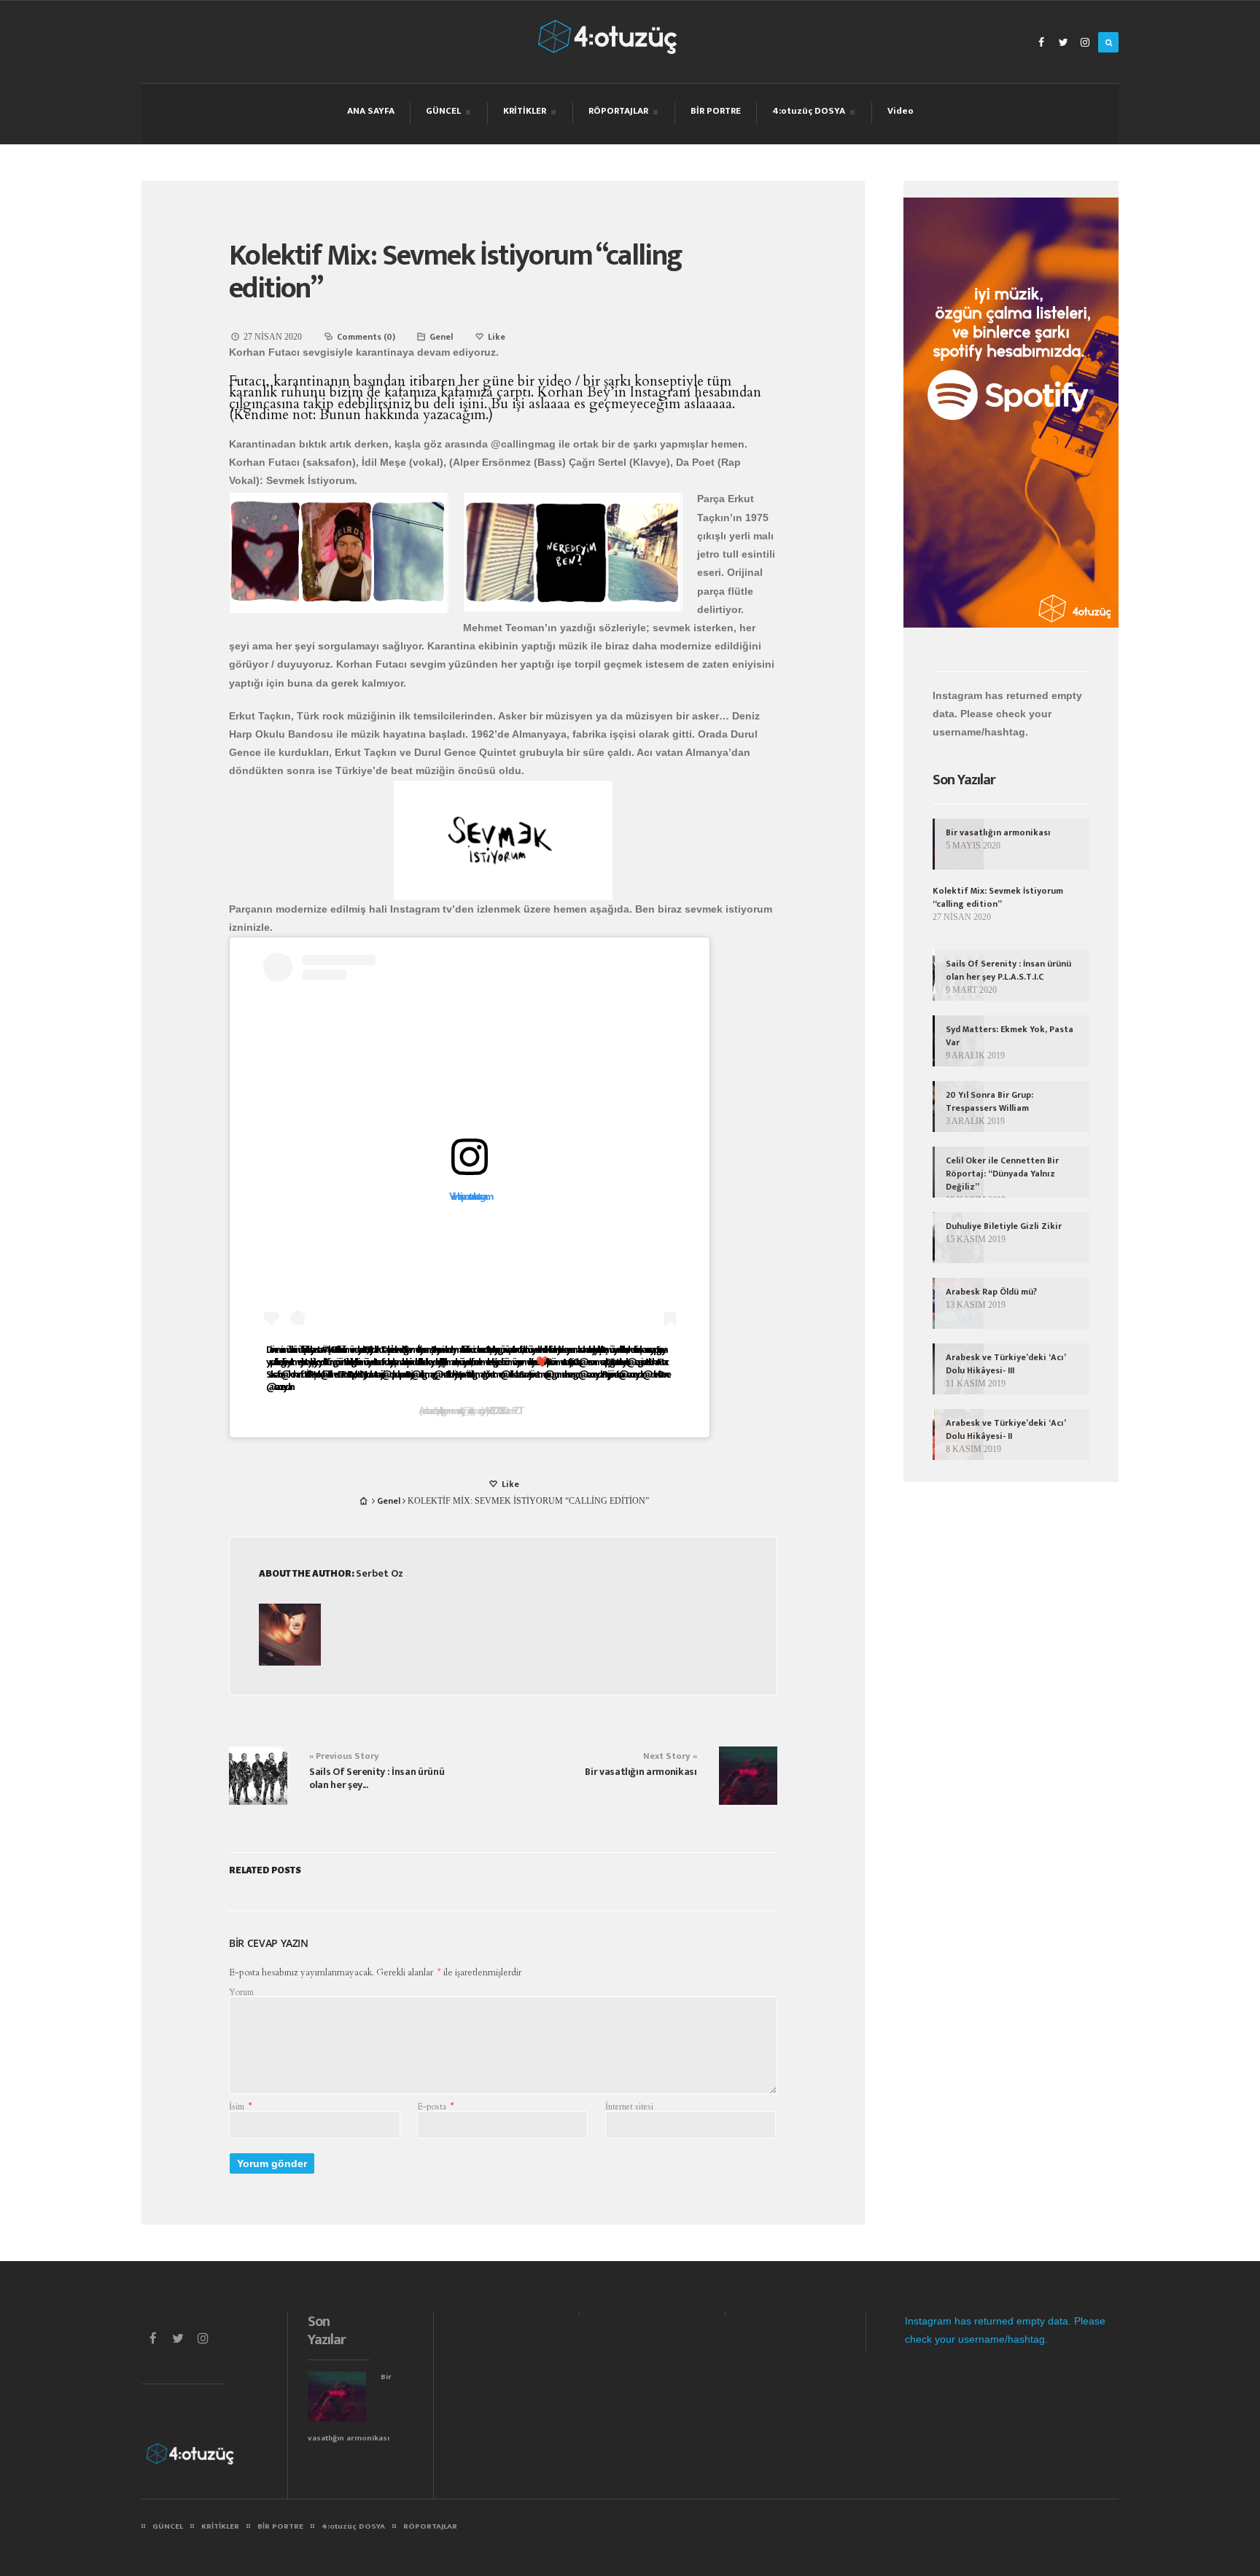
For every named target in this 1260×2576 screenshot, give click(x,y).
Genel (441, 337)
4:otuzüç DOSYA (808, 113)
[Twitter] (1063, 42)
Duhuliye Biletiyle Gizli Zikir (1004, 1226)
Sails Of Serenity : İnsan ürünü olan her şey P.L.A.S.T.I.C (1008, 970)
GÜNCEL (443, 113)
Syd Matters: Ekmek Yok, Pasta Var (1010, 1036)
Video (901, 111)
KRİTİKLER (524, 113)
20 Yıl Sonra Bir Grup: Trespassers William (989, 1101)
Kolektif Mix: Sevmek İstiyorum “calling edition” (456, 272)
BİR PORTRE (716, 111)
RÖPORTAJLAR (618, 113)
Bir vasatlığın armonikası (641, 1772)
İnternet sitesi (629, 2107)
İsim (240, 2107)
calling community (450, 1411)
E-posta (435, 2107)
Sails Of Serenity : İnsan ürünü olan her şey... (377, 1778)
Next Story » (670, 1756)
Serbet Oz (380, 1573)
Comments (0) (366, 337)
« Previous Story (344, 1756)
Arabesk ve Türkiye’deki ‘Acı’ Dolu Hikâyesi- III (1006, 1364)
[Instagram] (1085, 42)
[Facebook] (1041, 42)
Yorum (241, 1992)
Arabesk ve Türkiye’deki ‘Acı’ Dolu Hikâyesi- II (1006, 1429)
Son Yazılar (964, 780)
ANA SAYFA (371, 111)
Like (509, 1484)
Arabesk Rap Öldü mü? (991, 1292)
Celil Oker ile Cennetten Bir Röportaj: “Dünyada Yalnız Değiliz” (1002, 1174)
